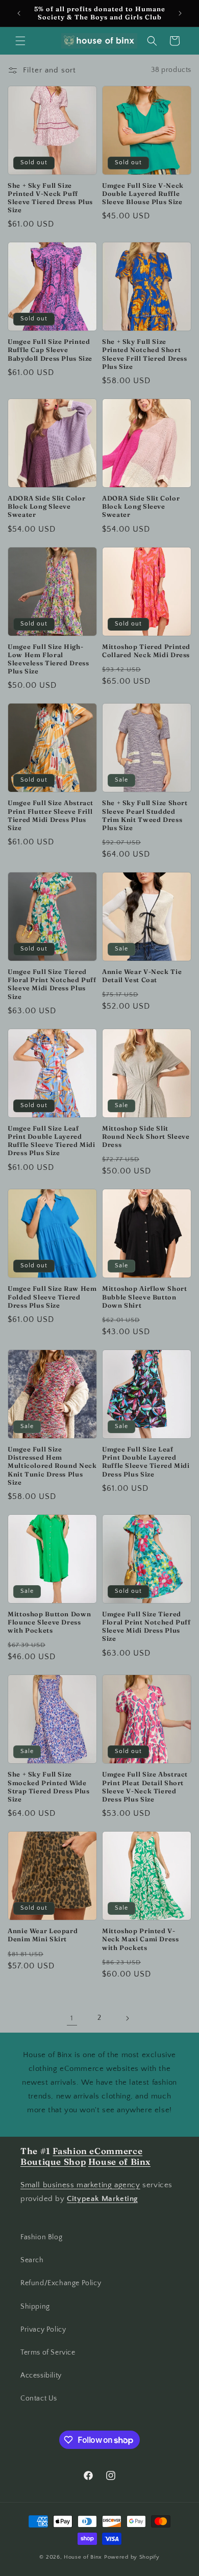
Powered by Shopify (132, 2557)
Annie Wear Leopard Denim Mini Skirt (43, 1935)
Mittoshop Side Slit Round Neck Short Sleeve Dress (146, 1136)
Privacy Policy (43, 2330)
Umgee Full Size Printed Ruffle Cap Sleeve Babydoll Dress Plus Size (50, 350)
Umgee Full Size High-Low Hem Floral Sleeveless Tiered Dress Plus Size (48, 659)
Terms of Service (48, 2353)
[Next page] (127, 2018)
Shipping (35, 2307)
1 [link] (72, 2018)
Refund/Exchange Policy (61, 2283)
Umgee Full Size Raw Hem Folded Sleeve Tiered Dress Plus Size (52, 1297)
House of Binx (84, 2557)
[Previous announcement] (19, 13)
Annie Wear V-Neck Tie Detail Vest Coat (142, 976)
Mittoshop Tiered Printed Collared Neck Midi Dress (146, 651)
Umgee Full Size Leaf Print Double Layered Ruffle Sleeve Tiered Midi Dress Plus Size (52, 1141)
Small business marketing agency (80, 2185)
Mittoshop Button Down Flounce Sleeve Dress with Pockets (49, 1622)
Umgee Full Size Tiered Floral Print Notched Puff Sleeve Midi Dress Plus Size (52, 984)
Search (32, 2260)
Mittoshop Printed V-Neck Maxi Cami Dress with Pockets (141, 1939)
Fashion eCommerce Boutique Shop (81, 2157)
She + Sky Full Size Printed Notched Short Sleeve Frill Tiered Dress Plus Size (145, 354)
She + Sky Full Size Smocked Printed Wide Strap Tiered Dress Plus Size (49, 1787)
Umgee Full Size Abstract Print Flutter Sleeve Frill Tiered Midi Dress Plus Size (51, 815)
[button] (20, 41)
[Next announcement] (180, 13)
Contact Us (39, 2398)
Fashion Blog (41, 2237)
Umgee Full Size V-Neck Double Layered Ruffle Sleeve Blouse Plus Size (143, 194)
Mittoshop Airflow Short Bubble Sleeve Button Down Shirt (145, 1297)
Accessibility (41, 2375)
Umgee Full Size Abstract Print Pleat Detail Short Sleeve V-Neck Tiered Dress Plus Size (145, 1787)
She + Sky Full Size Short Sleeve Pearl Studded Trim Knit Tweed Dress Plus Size (145, 815)
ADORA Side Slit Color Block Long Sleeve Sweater (46, 506)
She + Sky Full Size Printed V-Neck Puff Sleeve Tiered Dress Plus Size (50, 198)
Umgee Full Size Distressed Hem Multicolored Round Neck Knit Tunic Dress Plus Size (52, 1466)
